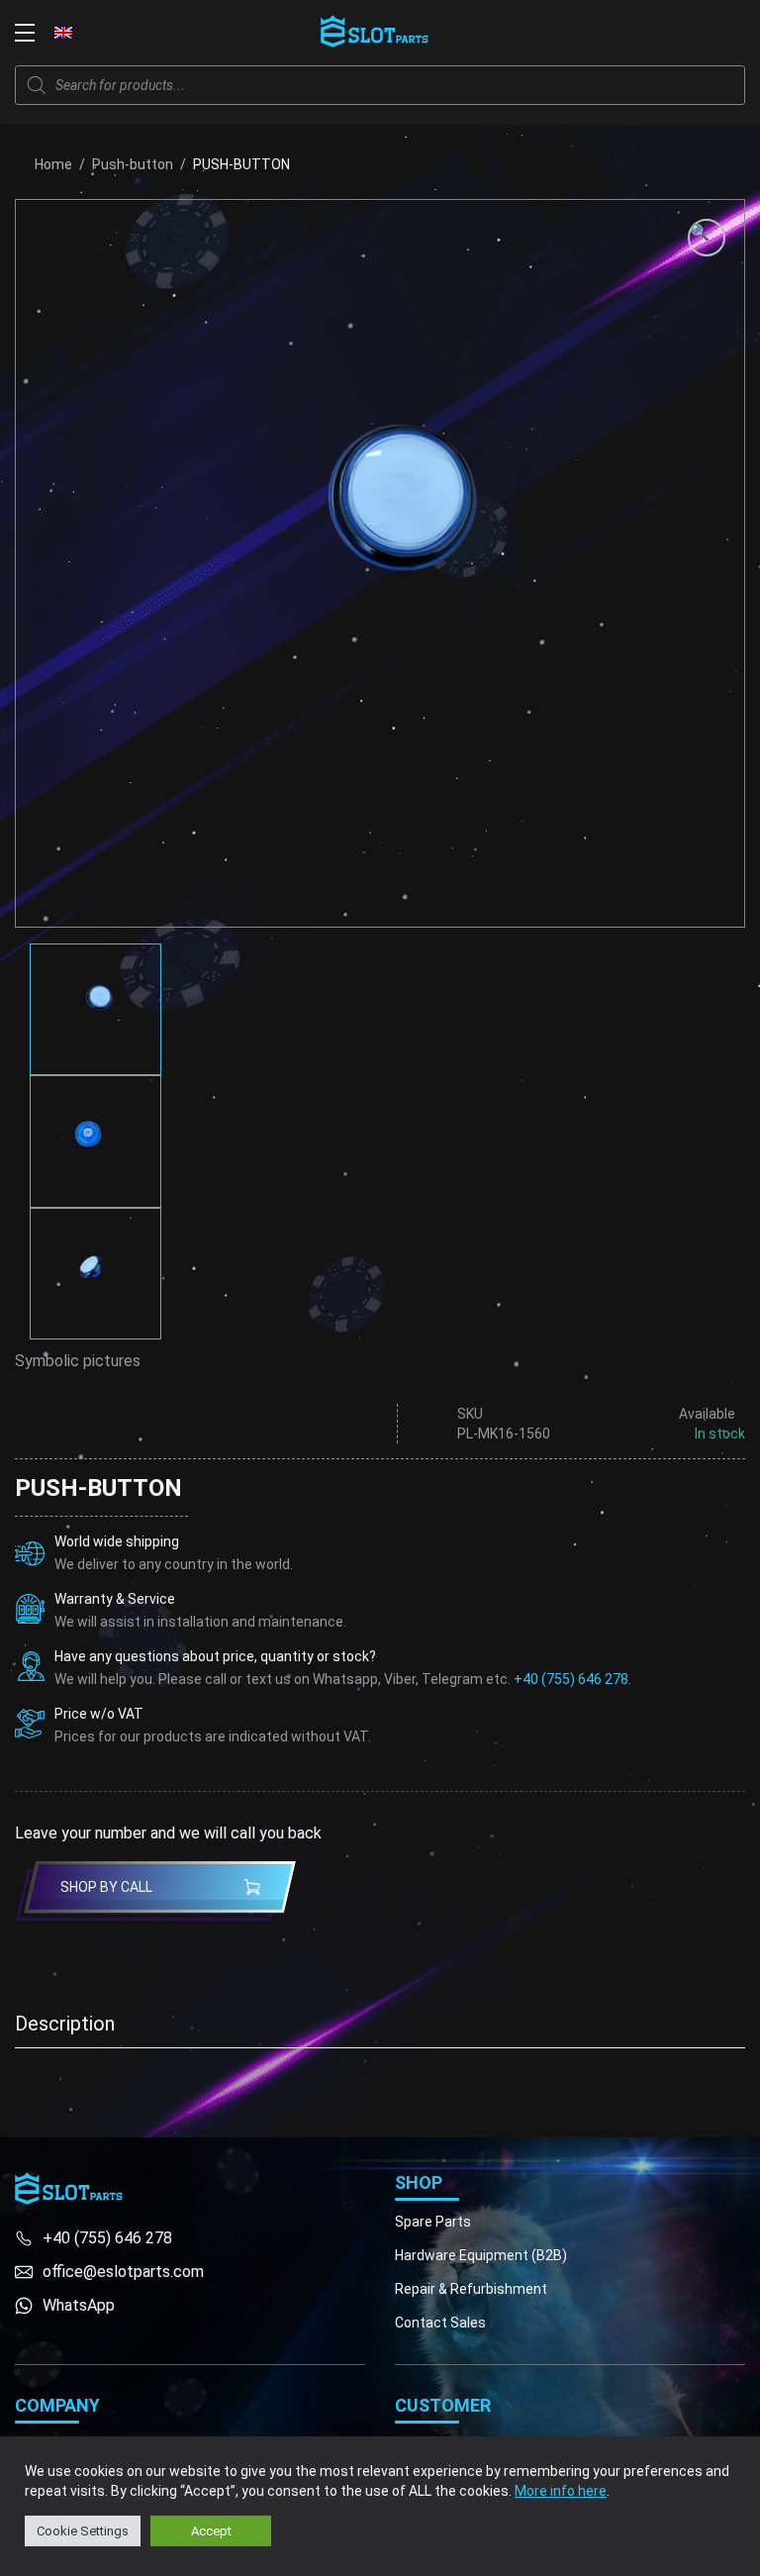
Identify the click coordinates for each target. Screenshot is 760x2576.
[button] (707, 238)
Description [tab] (65, 2024)
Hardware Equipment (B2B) (481, 2255)
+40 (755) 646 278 (571, 1679)
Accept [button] (211, 2531)
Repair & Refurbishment (471, 2289)
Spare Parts (433, 2222)
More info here (561, 2491)
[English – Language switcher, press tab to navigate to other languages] (63, 32)
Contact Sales (440, 2323)
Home (53, 164)
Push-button (133, 164)
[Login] (691, 33)
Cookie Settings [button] (83, 2531)
